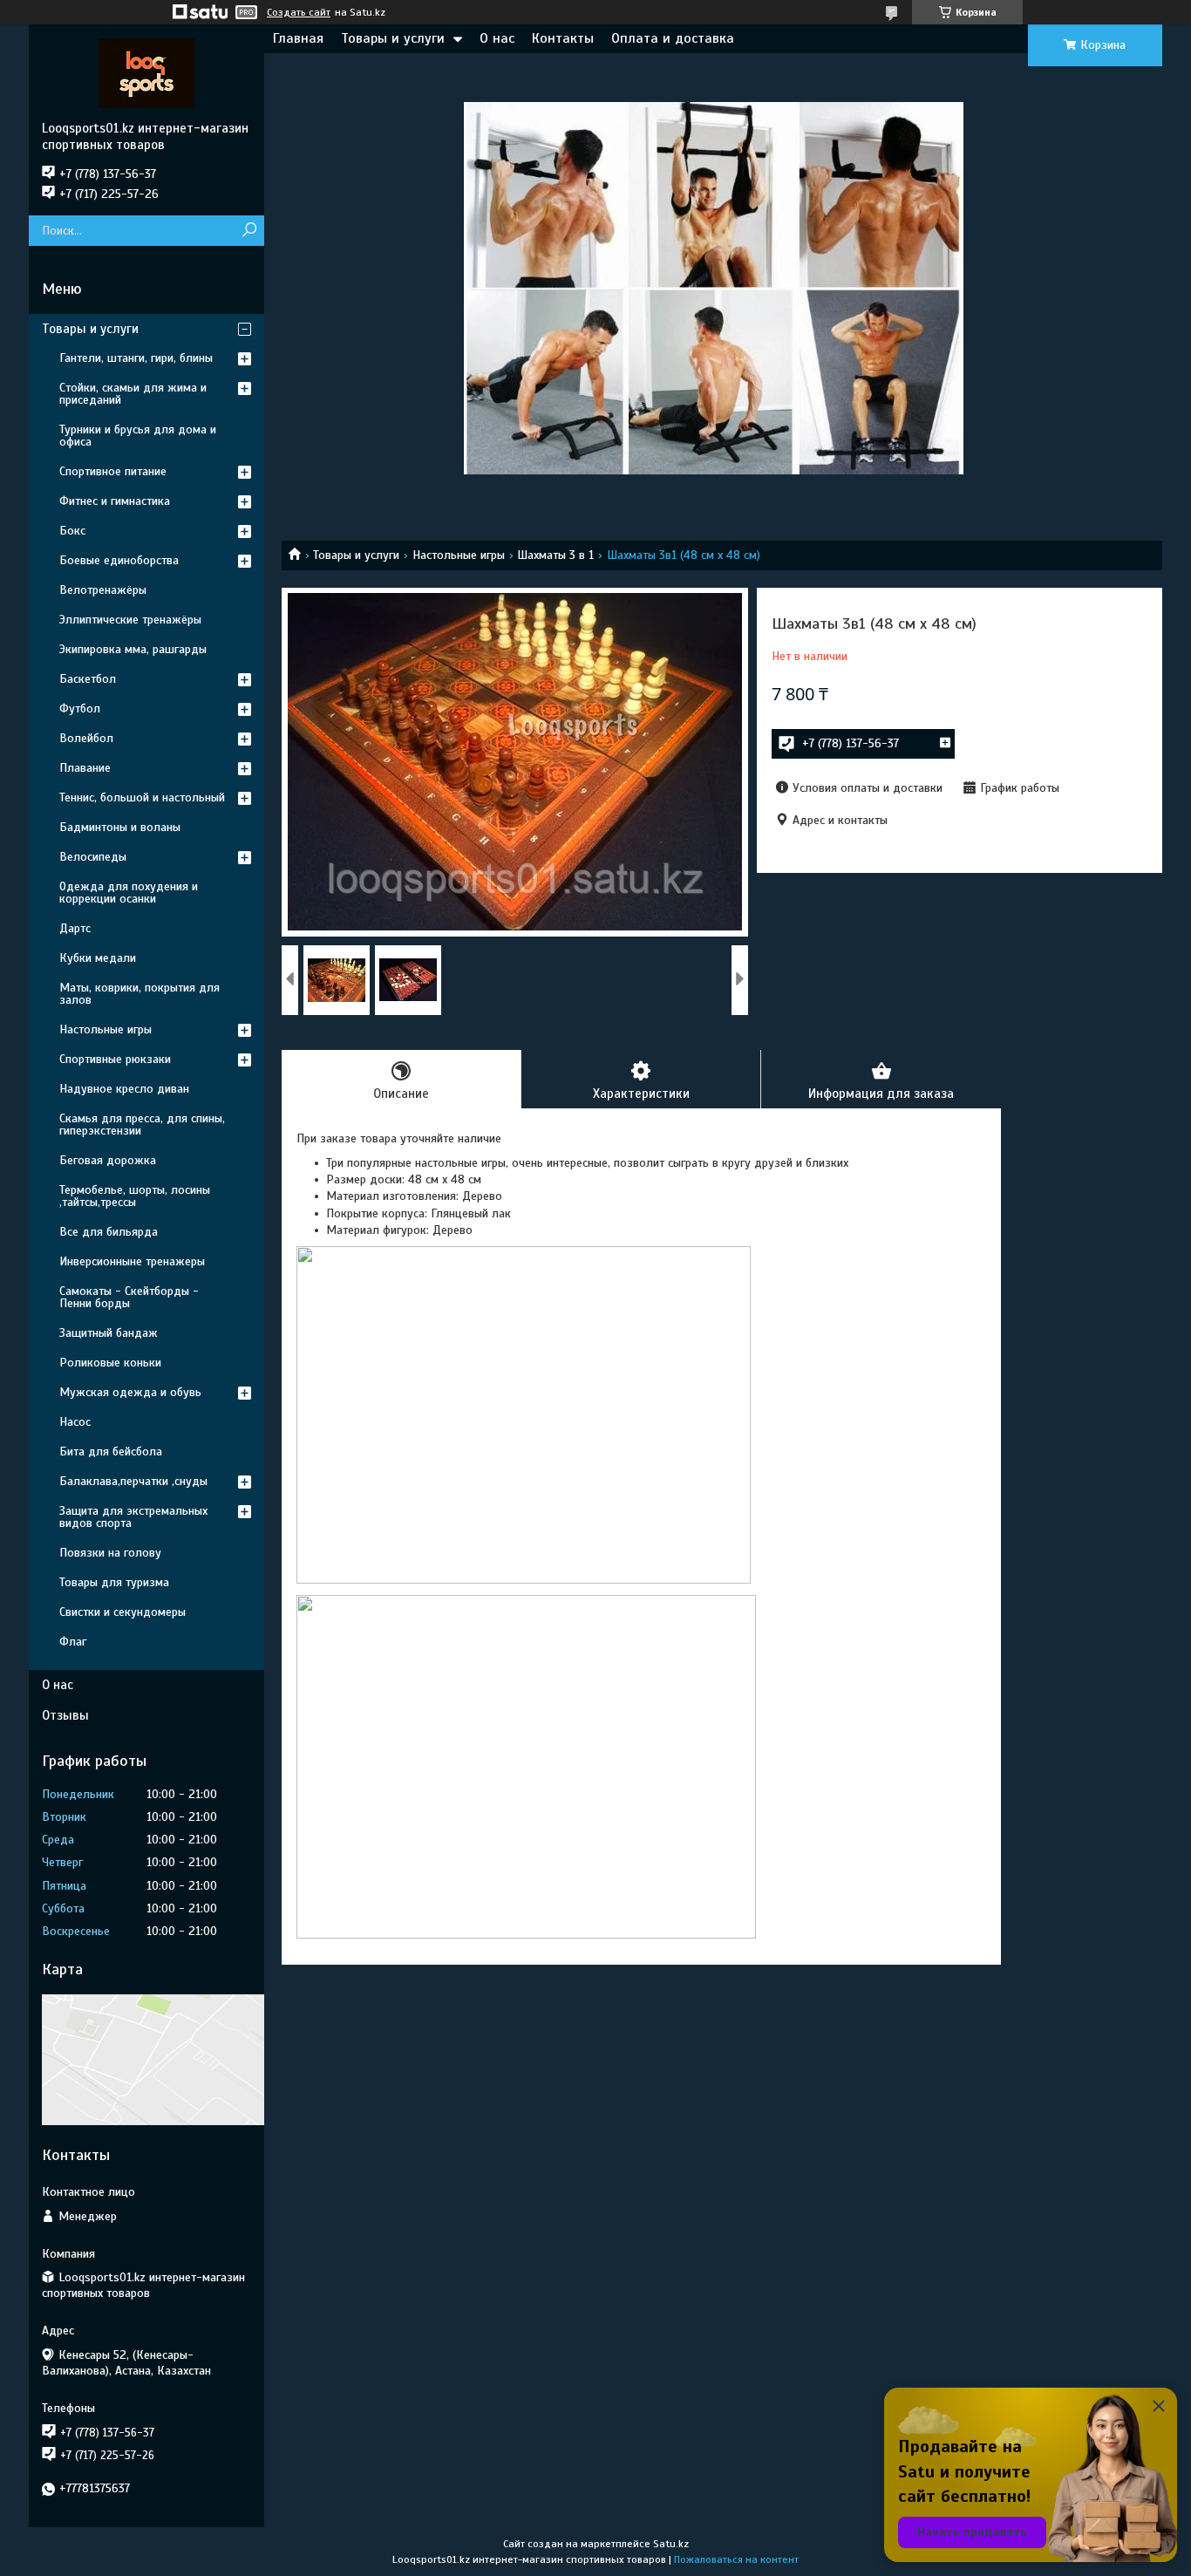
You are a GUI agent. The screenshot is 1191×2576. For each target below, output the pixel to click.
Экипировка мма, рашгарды (133, 649)
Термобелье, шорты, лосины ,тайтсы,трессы (135, 1196)
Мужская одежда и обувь (130, 1392)
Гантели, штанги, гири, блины (136, 358)
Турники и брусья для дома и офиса (138, 436)
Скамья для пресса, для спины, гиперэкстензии (142, 1124)
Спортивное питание (113, 471)
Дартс (75, 928)
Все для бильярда (109, 1232)
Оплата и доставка (673, 38)
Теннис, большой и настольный (142, 797)
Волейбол (86, 738)
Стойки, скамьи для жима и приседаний (133, 394)
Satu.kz (671, 2544)
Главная (298, 38)
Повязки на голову (110, 1553)
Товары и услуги (393, 38)
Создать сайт (299, 12)
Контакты (563, 38)
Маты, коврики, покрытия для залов (140, 994)
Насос (75, 1422)
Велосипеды (93, 857)
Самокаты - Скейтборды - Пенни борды (129, 1297)
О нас (497, 38)
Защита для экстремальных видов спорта (133, 1517)
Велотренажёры (103, 590)
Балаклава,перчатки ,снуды (133, 1481)
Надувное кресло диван (124, 1089)
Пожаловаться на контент (736, 2559)
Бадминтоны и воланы (120, 827)
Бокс (72, 531)
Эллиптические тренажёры (130, 620)
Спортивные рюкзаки (115, 1059)
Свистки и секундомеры (123, 1612)
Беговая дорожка (108, 1160)
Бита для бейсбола (111, 1452)
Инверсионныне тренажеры (132, 1261)
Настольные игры (459, 555)
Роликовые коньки (110, 1363)
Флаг (73, 1642)
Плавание (85, 768)
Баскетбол (88, 679)
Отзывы (65, 1715)
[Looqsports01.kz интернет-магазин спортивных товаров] (146, 72)
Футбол (80, 709)
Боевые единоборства (119, 560)
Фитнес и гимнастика (115, 501)
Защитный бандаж (109, 1333)
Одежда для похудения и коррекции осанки (129, 893)
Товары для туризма (114, 1582)
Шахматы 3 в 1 (555, 555)
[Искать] (249, 231)
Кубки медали (98, 958)
